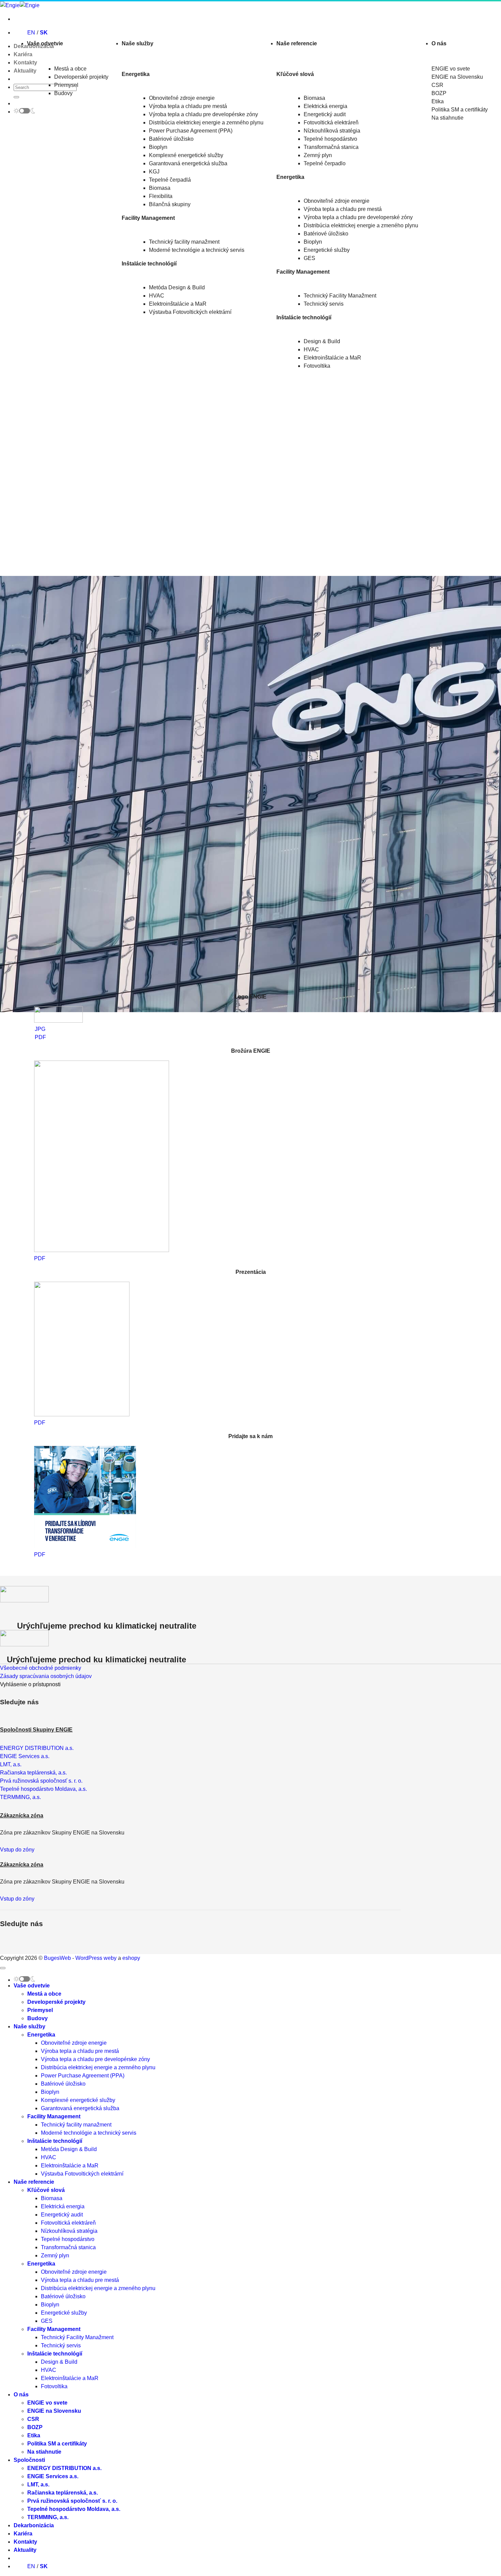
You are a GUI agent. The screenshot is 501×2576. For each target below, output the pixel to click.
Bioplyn (158, 147)
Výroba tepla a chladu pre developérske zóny (203, 114)
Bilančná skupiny (170, 204)
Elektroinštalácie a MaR (178, 304)
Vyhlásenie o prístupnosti (30, 1684)
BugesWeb (57, 1958)
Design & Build (322, 341)
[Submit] (16, 97)
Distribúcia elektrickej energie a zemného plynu (206, 123)
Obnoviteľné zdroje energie (182, 98)
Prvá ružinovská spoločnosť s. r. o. (72, 2501)
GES (309, 258)
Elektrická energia (325, 106)
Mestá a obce (70, 69)
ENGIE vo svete (47, 2403)
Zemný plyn (318, 155)
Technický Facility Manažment (340, 296)
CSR (33, 2419)
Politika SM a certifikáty (57, 2444)
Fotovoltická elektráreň (331, 123)
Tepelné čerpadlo (325, 163)
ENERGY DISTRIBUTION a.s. (64, 2468)
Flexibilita (161, 196)
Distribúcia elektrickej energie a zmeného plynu (361, 225)
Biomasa (160, 188)
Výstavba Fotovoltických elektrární (190, 312)
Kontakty (25, 63)
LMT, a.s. (38, 2484)
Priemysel (66, 85)
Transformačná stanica (331, 147)
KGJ (154, 172)
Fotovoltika (317, 366)
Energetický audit (325, 114)
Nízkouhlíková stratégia (332, 131)
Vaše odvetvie (45, 43)
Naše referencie (297, 43)
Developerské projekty (81, 77)
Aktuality (25, 71)
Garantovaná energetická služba (188, 163)
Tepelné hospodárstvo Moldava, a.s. (74, 2509)
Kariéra (23, 54)
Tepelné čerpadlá (170, 180)
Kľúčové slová (46, 2190)
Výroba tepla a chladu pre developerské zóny (358, 217)
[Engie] (20, 5)
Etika (34, 2435)
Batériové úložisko (171, 139)
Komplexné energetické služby (186, 155)
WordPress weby (96, 1958)
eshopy (131, 1958)
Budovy (63, 93)
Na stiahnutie (44, 2452)
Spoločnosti (29, 2460)
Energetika (41, 2035)
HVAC (157, 296)
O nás (439, 43)
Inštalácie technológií (55, 2141)
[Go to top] (3, 1968)
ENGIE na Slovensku (54, 2411)
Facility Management (54, 2116)
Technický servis (324, 304)
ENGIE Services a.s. (53, 2476)
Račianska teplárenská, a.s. (63, 2493)
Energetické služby (327, 250)
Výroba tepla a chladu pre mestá (188, 106)
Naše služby (138, 43)
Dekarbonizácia (34, 2525)
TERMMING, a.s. (48, 2517)
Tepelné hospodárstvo (330, 139)
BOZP (35, 2427)
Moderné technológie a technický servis (197, 250)
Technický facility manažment (184, 242)
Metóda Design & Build (177, 287)
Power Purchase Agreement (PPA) (191, 131)
